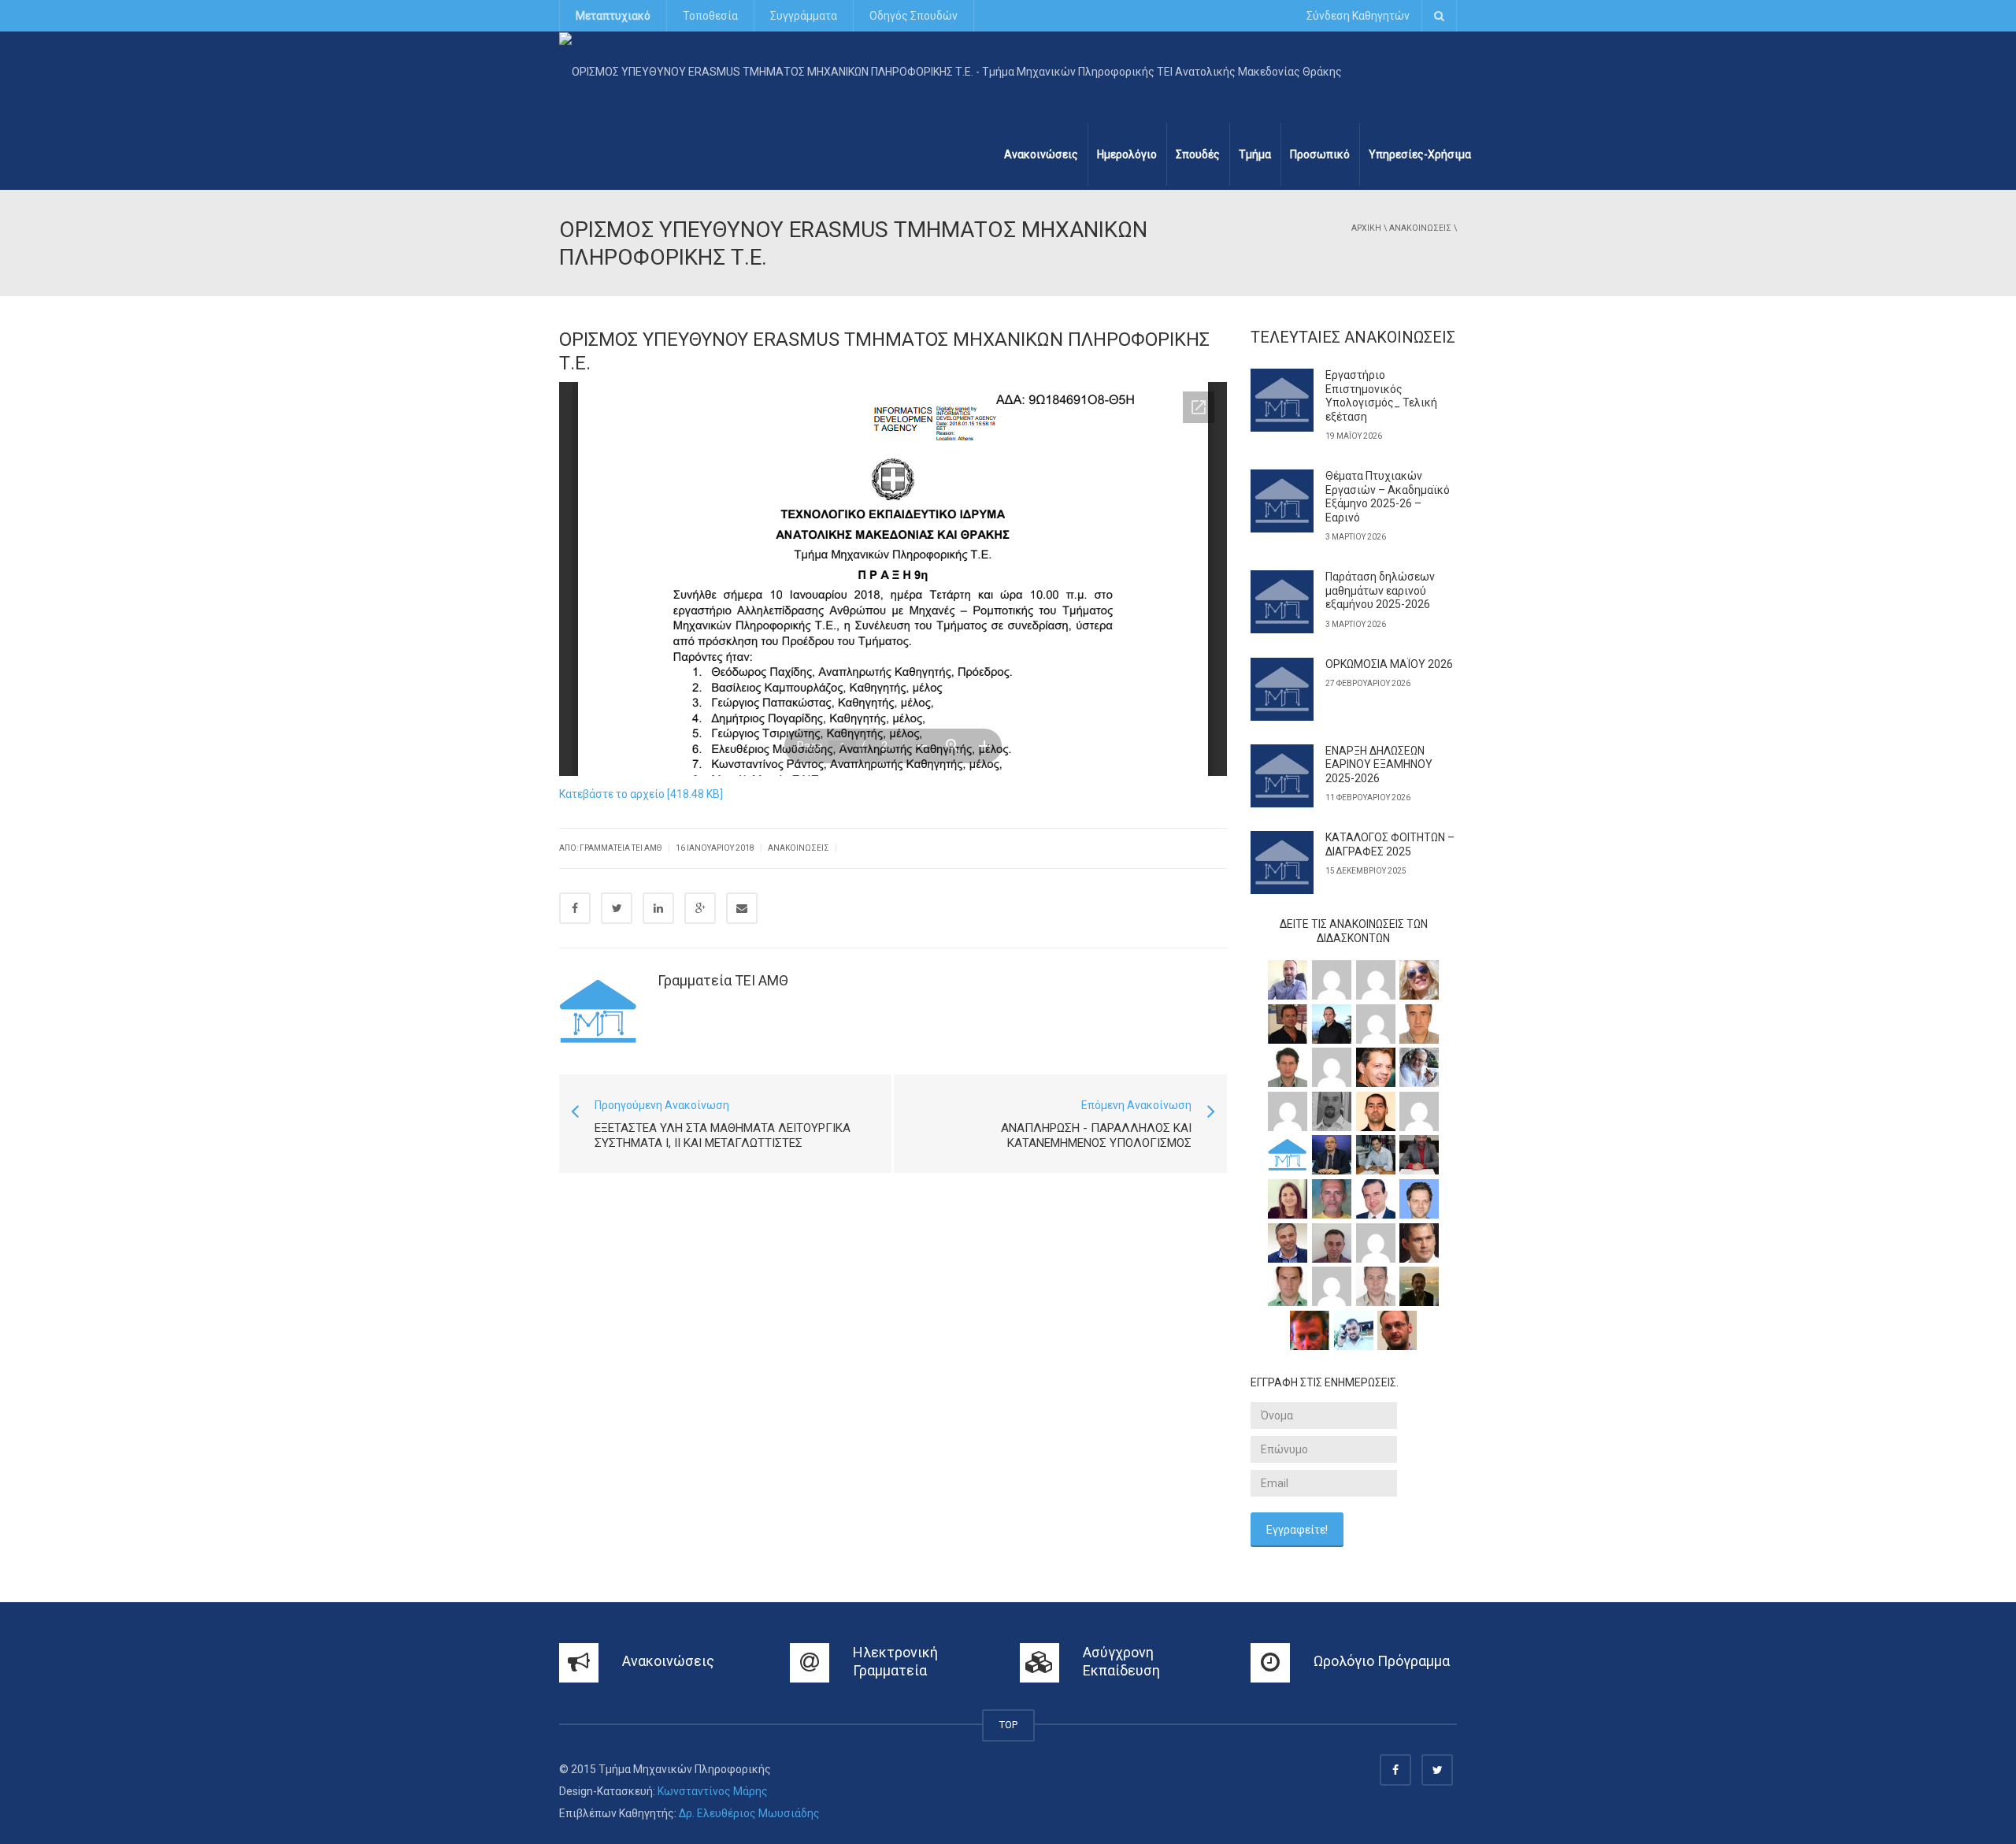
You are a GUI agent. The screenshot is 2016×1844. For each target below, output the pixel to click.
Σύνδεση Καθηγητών (1358, 16)
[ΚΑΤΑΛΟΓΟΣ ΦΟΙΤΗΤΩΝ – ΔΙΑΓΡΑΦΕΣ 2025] (1282, 863)
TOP (1008, 1725)
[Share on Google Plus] (700, 908)
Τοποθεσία (710, 16)
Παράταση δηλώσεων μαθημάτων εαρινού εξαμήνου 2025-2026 (1380, 590)
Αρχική (1366, 228)
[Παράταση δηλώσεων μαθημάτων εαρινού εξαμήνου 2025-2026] (1282, 602)
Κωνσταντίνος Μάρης (713, 1791)
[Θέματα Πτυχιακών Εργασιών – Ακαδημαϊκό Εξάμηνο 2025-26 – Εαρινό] (1282, 501)
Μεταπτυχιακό (613, 16)
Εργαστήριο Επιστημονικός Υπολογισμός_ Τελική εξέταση (1381, 396)
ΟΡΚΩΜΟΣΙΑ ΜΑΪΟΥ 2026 (1389, 664)
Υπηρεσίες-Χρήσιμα (1420, 154)
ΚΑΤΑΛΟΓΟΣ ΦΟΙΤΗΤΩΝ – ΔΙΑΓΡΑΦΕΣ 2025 (1390, 844)
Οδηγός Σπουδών (913, 16)
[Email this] (742, 908)
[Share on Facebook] (575, 908)
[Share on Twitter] (617, 908)
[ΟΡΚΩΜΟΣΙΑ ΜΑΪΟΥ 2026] (1282, 689)
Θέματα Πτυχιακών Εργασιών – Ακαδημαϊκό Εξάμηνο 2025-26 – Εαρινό (1388, 497)
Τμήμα (1255, 154)
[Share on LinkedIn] (658, 908)
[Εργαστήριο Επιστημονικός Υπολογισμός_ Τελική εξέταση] (1282, 400)
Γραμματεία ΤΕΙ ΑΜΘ (723, 980)
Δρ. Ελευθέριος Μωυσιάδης (749, 1813)
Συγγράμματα (804, 16)
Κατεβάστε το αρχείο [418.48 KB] (641, 794)
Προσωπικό (1320, 154)
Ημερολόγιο (1127, 154)
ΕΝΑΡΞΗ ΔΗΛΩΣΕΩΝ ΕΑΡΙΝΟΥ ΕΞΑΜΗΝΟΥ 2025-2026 (1379, 764)
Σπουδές (1198, 154)
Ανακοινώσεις (1041, 154)
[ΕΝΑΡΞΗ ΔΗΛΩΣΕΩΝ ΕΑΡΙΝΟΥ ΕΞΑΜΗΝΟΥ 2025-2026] (1282, 776)
